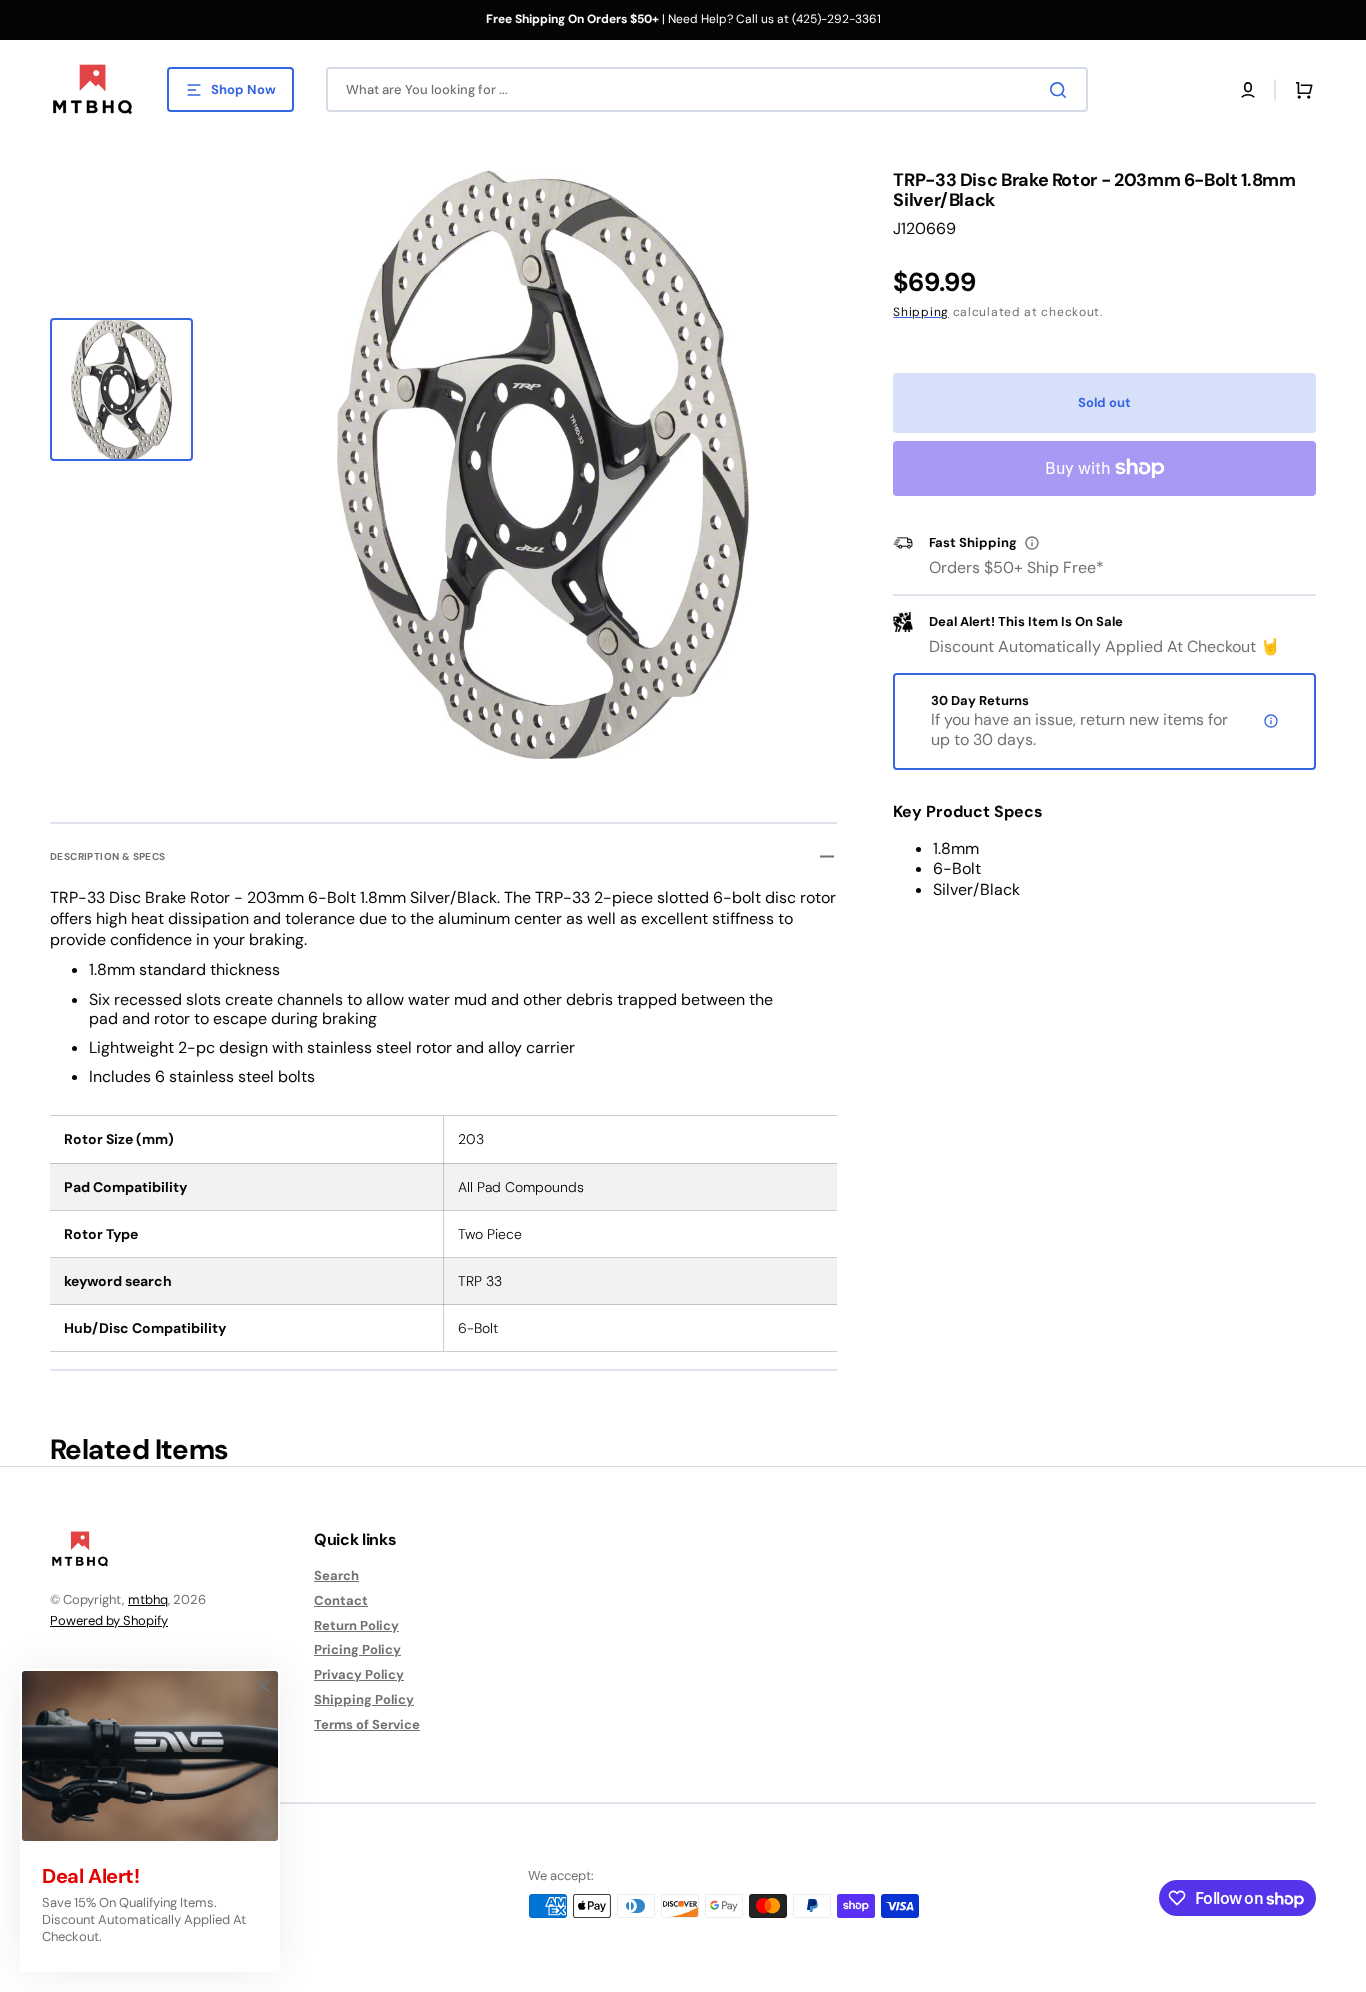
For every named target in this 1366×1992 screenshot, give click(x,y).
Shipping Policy (364, 1699)
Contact (341, 1600)
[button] (1248, 90)
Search (336, 1576)
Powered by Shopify (109, 1620)
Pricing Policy (357, 1649)
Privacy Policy (359, 1674)
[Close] (263, 1686)
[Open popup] (1032, 543)
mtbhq (148, 1599)
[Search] (1062, 90)
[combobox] (707, 89)
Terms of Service (367, 1724)
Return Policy (356, 1625)
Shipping (921, 312)
